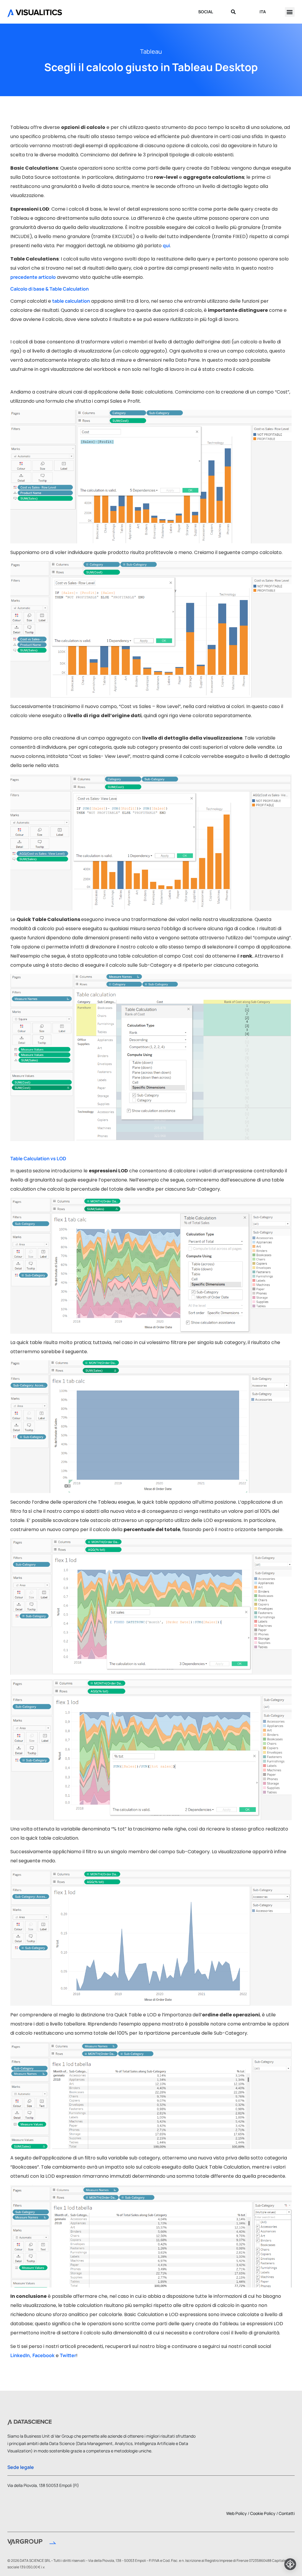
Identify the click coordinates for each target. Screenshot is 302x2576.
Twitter (68, 2355)
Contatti (287, 2513)
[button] (290, 12)
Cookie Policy (263, 2513)
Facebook (44, 2355)
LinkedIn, (21, 2355)
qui (166, 245)
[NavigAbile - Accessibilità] (290, 2564)
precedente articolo (33, 277)
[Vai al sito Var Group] (32, 2543)
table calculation (71, 301)
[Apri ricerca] (233, 12)
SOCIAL (206, 12)
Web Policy (237, 2513)
